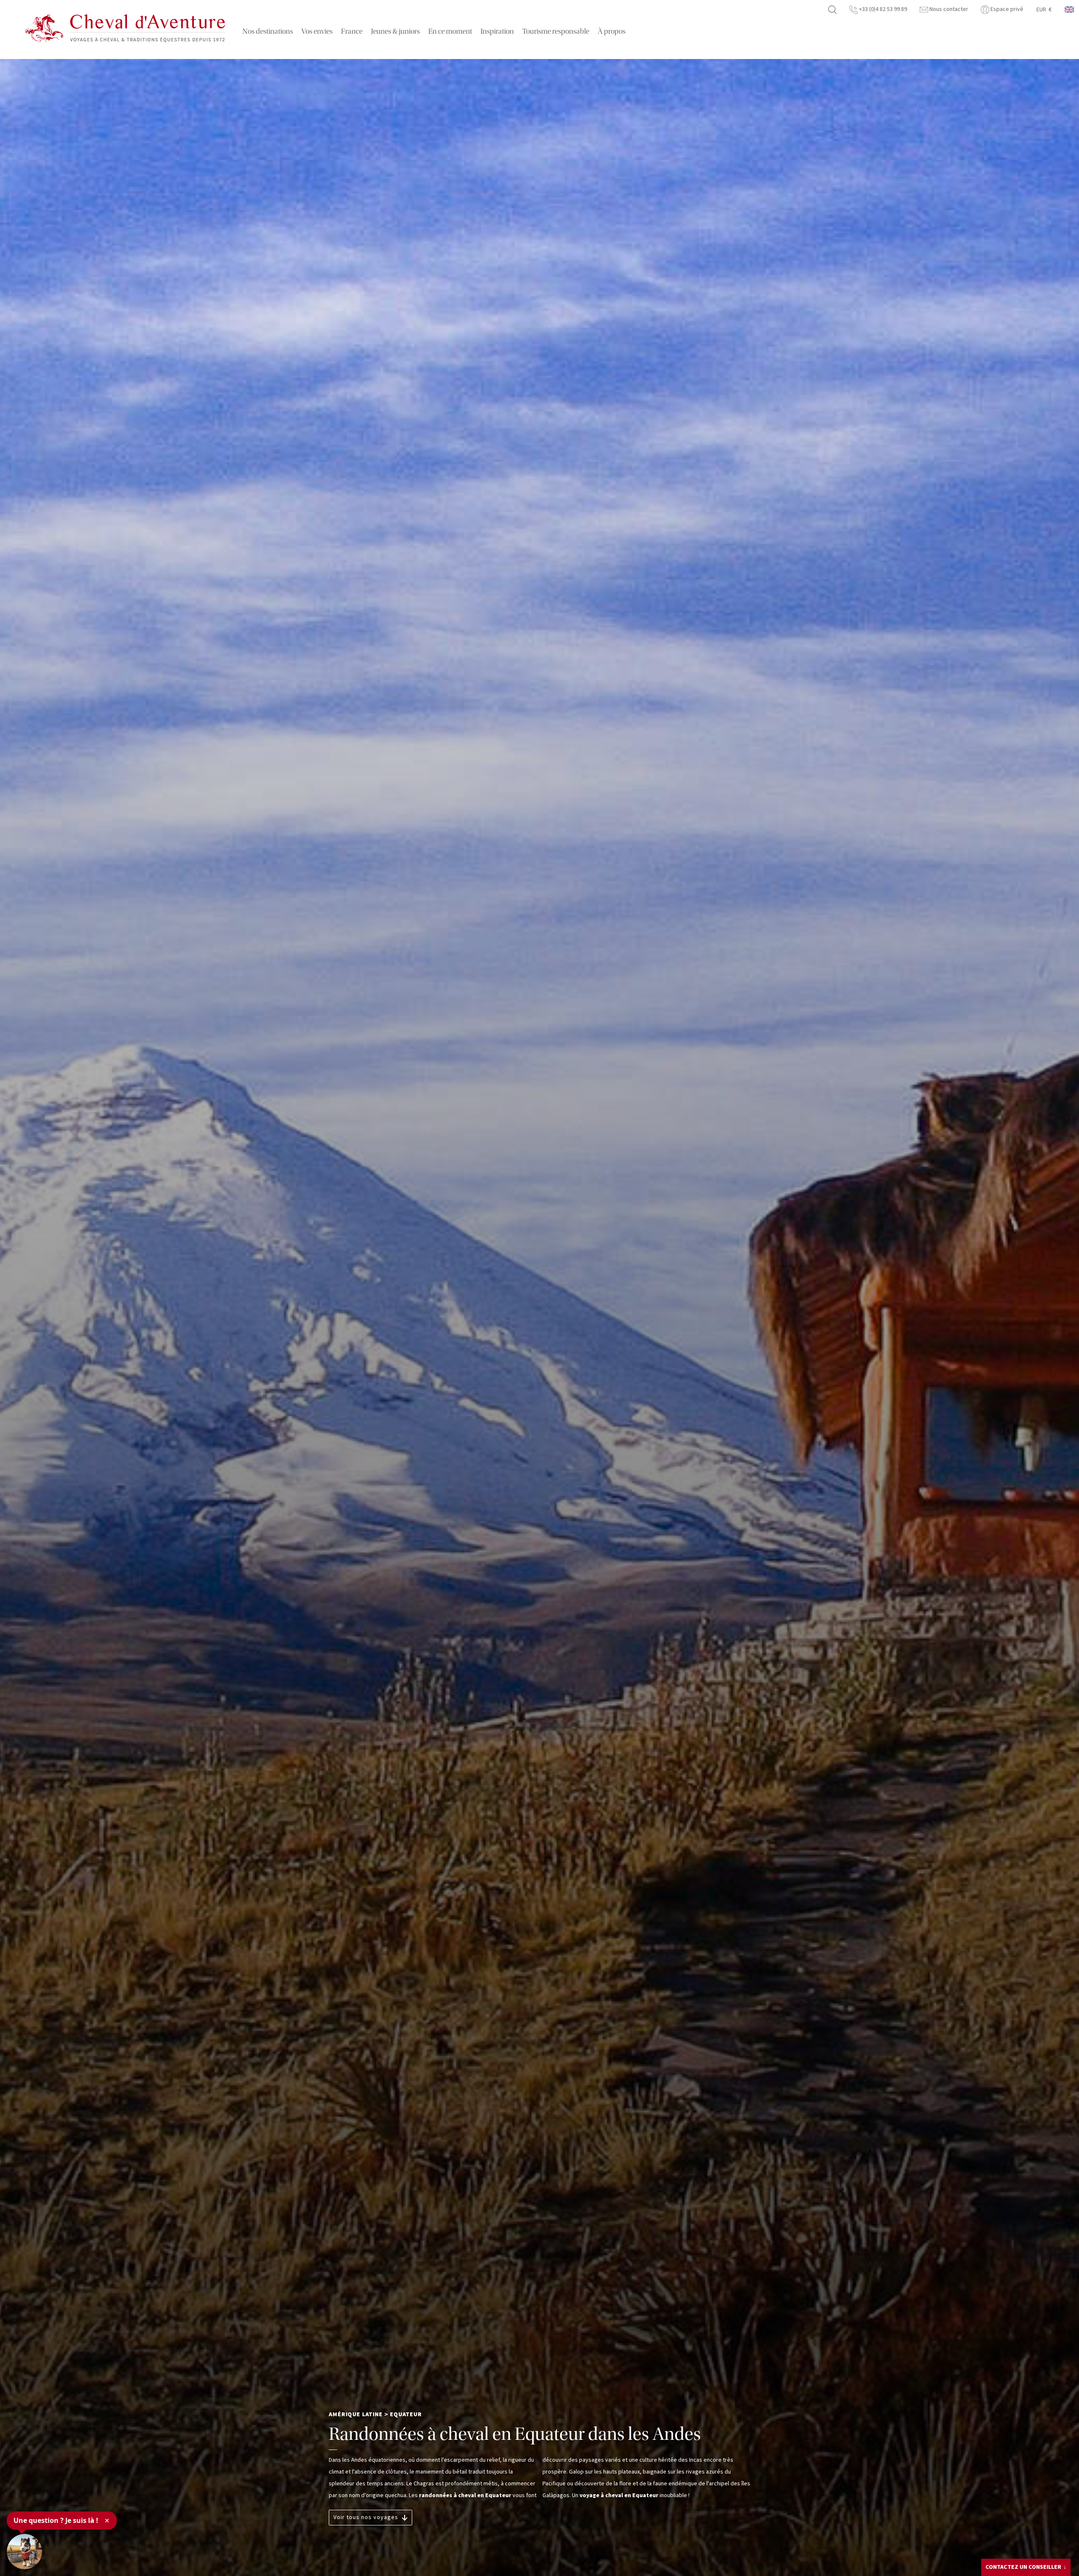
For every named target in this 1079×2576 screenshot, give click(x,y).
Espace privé (1006, 9)
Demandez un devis (1021, 2565)
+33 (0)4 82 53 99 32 (1026, 2535)
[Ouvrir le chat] (24, 2552)
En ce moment (450, 31)
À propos (612, 31)
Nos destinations (268, 31)
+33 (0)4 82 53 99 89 (882, 9)
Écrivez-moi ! (1014, 2549)
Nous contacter (948, 9)
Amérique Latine (356, 2415)
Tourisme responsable (556, 31)
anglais (1070, 9)
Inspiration (497, 31)
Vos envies (317, 31)
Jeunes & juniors (395, 31)
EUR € (1044, 10)
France (352, 31)
